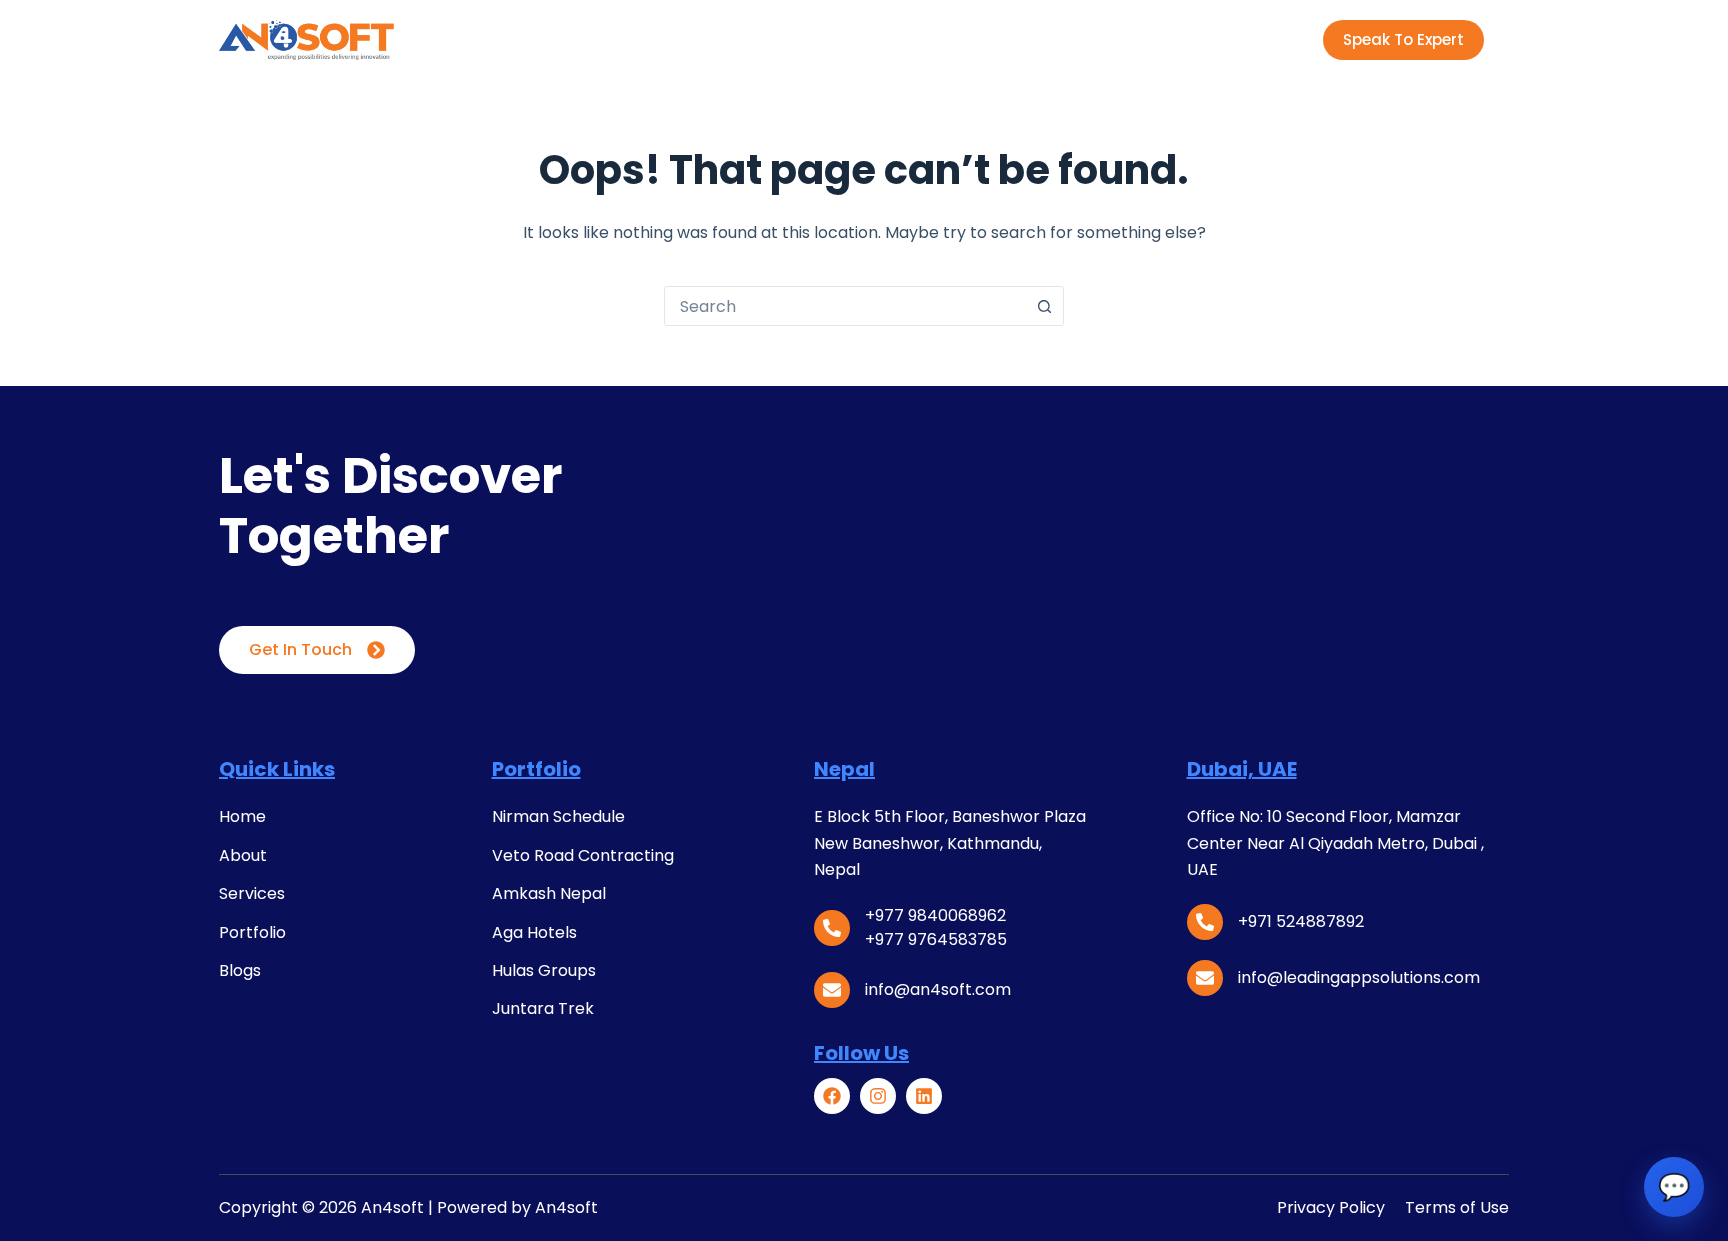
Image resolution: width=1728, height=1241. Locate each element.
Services (703, 39)
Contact (1105, 39)
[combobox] (845, 306)
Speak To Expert (1403, 39)
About (614, 39)
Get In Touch (300, 649)
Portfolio (800, 39)
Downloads (982, 39)
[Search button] (1044, 306)
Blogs (887, 39)
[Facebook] (832, 1096)
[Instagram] (878, 1096)
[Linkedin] (924, 1096)
